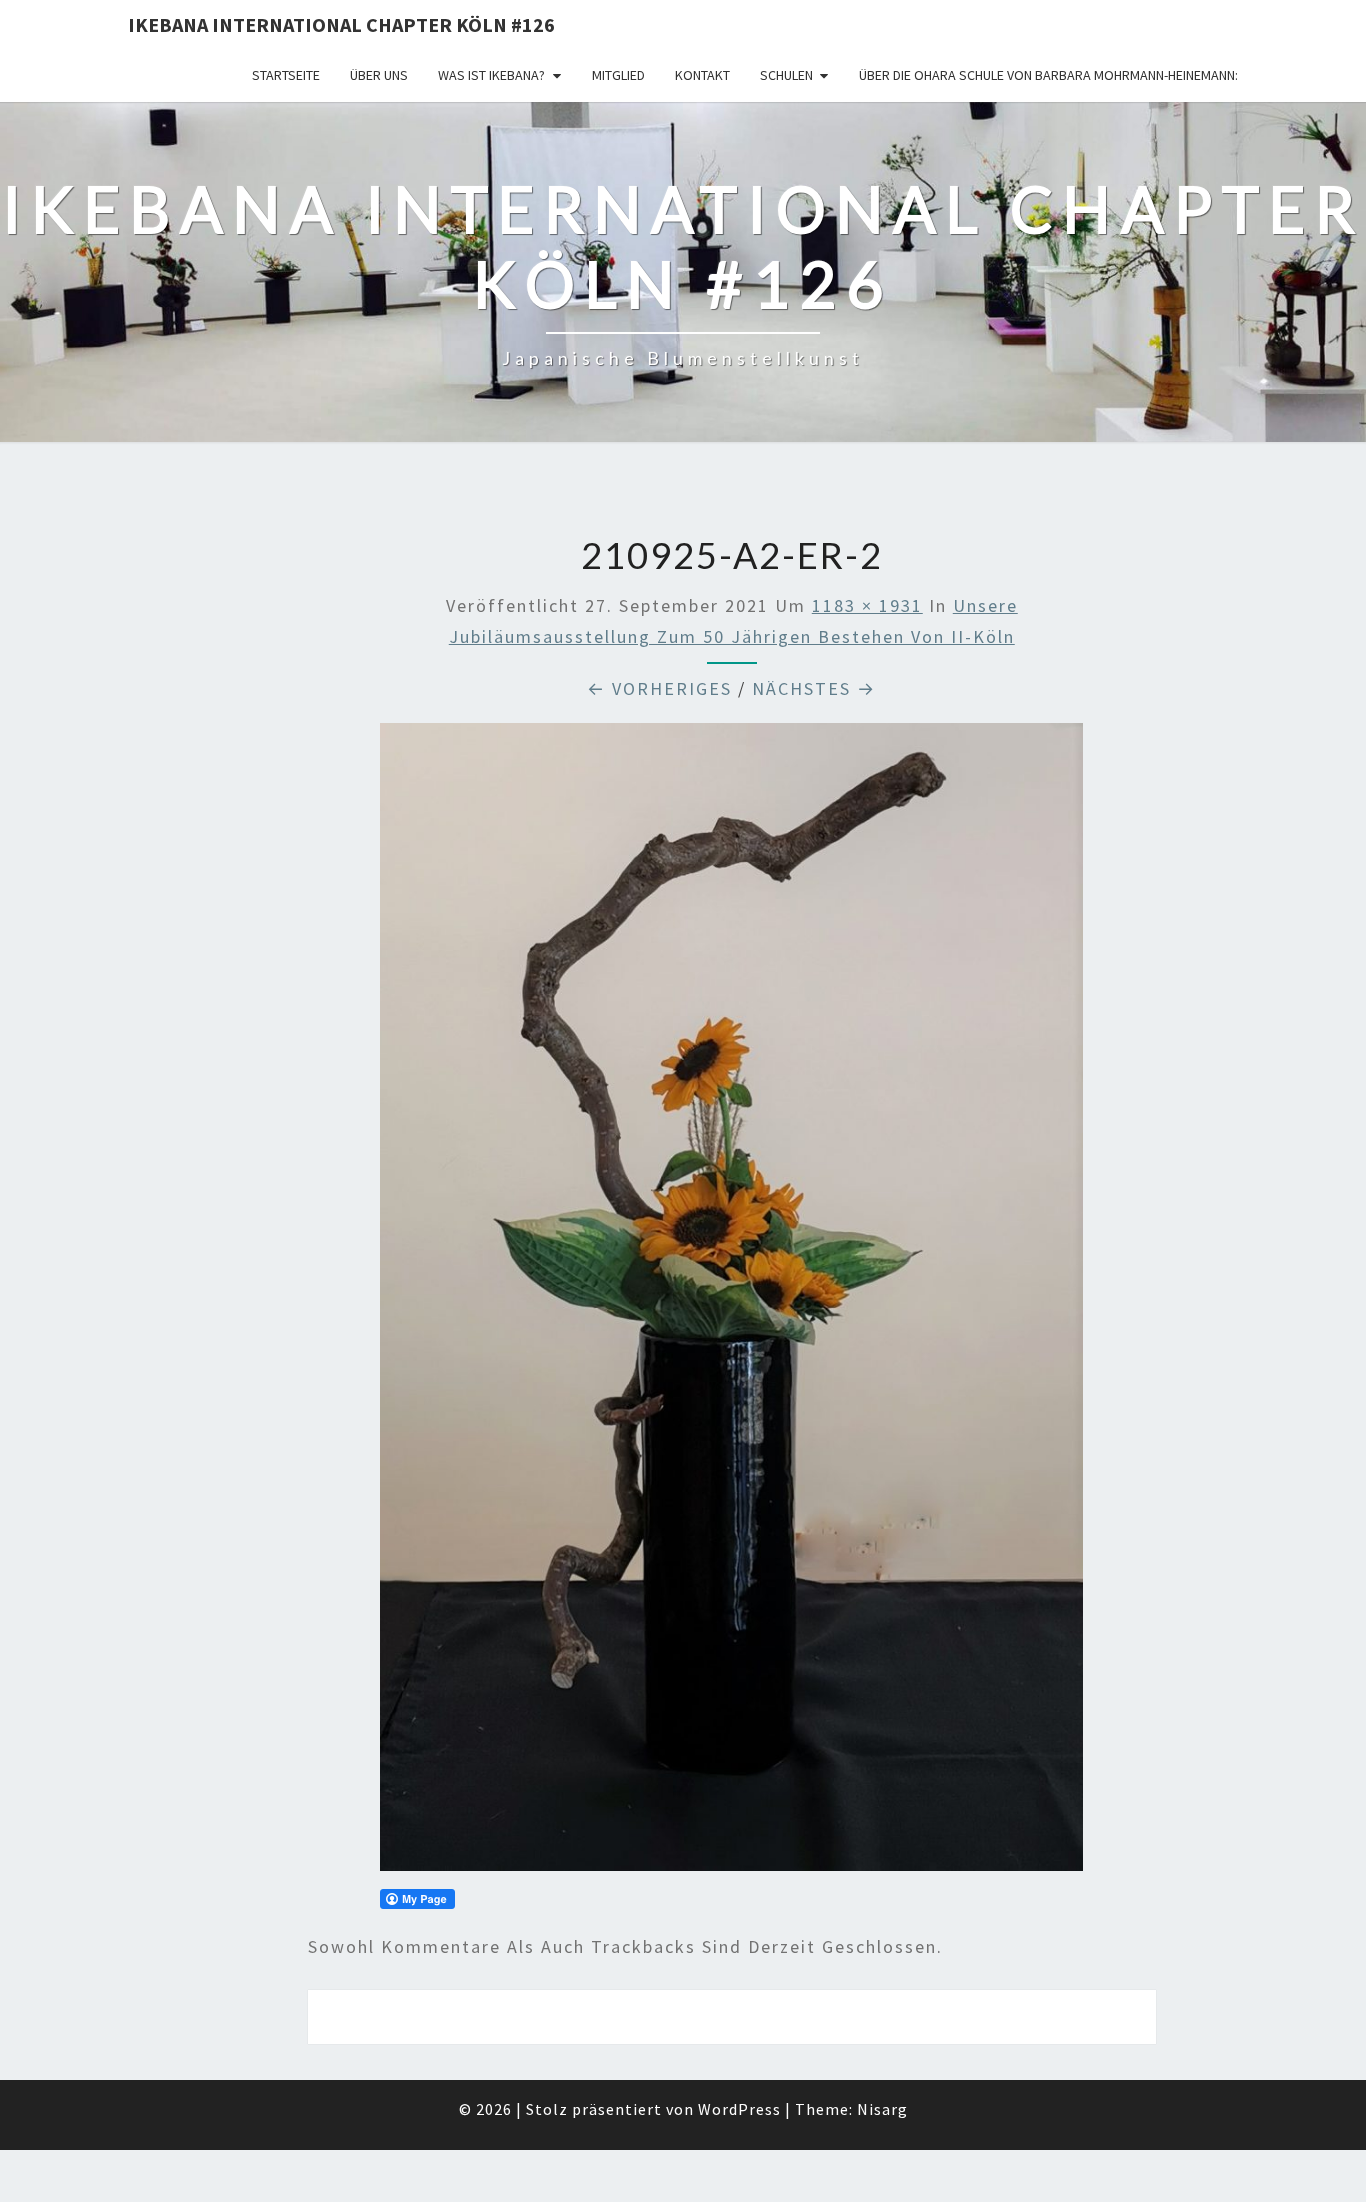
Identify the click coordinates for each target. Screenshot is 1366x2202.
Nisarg (882, 2109)
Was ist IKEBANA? (491, 75)
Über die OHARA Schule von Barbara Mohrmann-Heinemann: (1048, 75)
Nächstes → (814, 688)
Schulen (786, 75)
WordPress (739, 2109)
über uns (379, 75)
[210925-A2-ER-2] (731, 1303)
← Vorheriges (659, 688)
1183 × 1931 (867, 605)
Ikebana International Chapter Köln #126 (341, 24)
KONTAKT (702, 75)
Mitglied (618, 75)
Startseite (286, 75)
